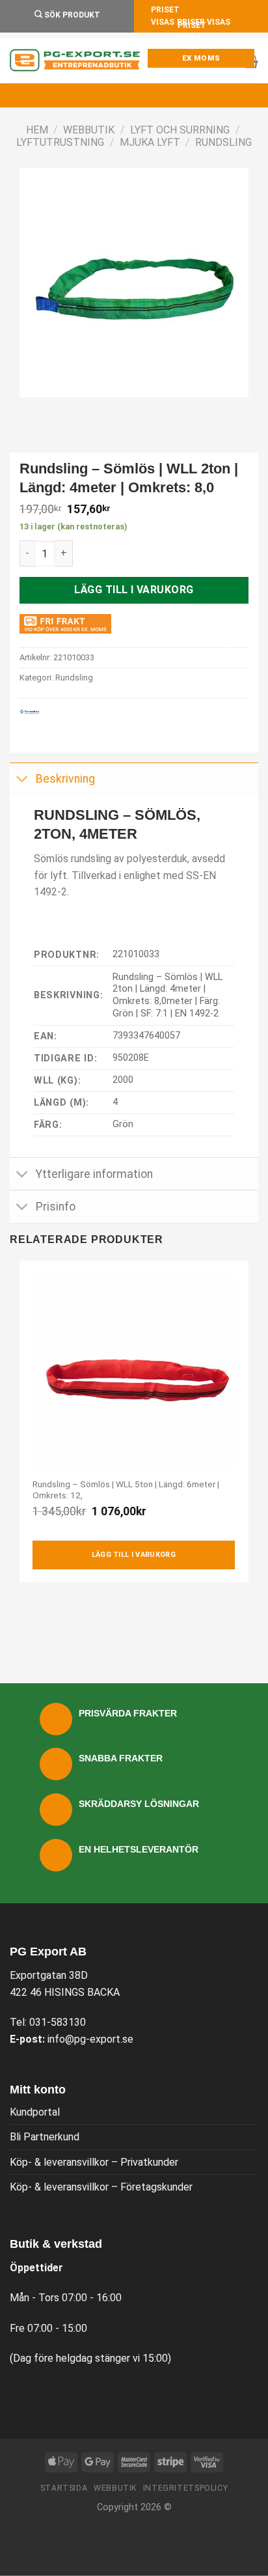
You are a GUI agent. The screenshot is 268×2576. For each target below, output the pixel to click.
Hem (37, 130)
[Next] (68, 410)
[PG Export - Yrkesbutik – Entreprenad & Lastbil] (75, 61)
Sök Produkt (71, 15)
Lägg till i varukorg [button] (134, 1555)
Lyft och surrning (180, 130)
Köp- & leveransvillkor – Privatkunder (94, 2162)
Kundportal (35, 2112)
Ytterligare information (94, 1174)
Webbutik (89, 130)
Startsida (64, 2488)
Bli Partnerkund (45, 2137)
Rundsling (223, 142)
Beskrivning (65, 779)
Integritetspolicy (185, 2488)
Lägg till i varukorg (134, 590)
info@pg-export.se (90, 2039)
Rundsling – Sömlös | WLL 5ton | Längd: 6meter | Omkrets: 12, (126, 1490)
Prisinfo (56, 1207)
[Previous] (32, 410)
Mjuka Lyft (150, 142)
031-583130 (58, 2022)
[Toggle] (22, 780)
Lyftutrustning (60, 142)
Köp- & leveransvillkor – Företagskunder (101, 2187)
